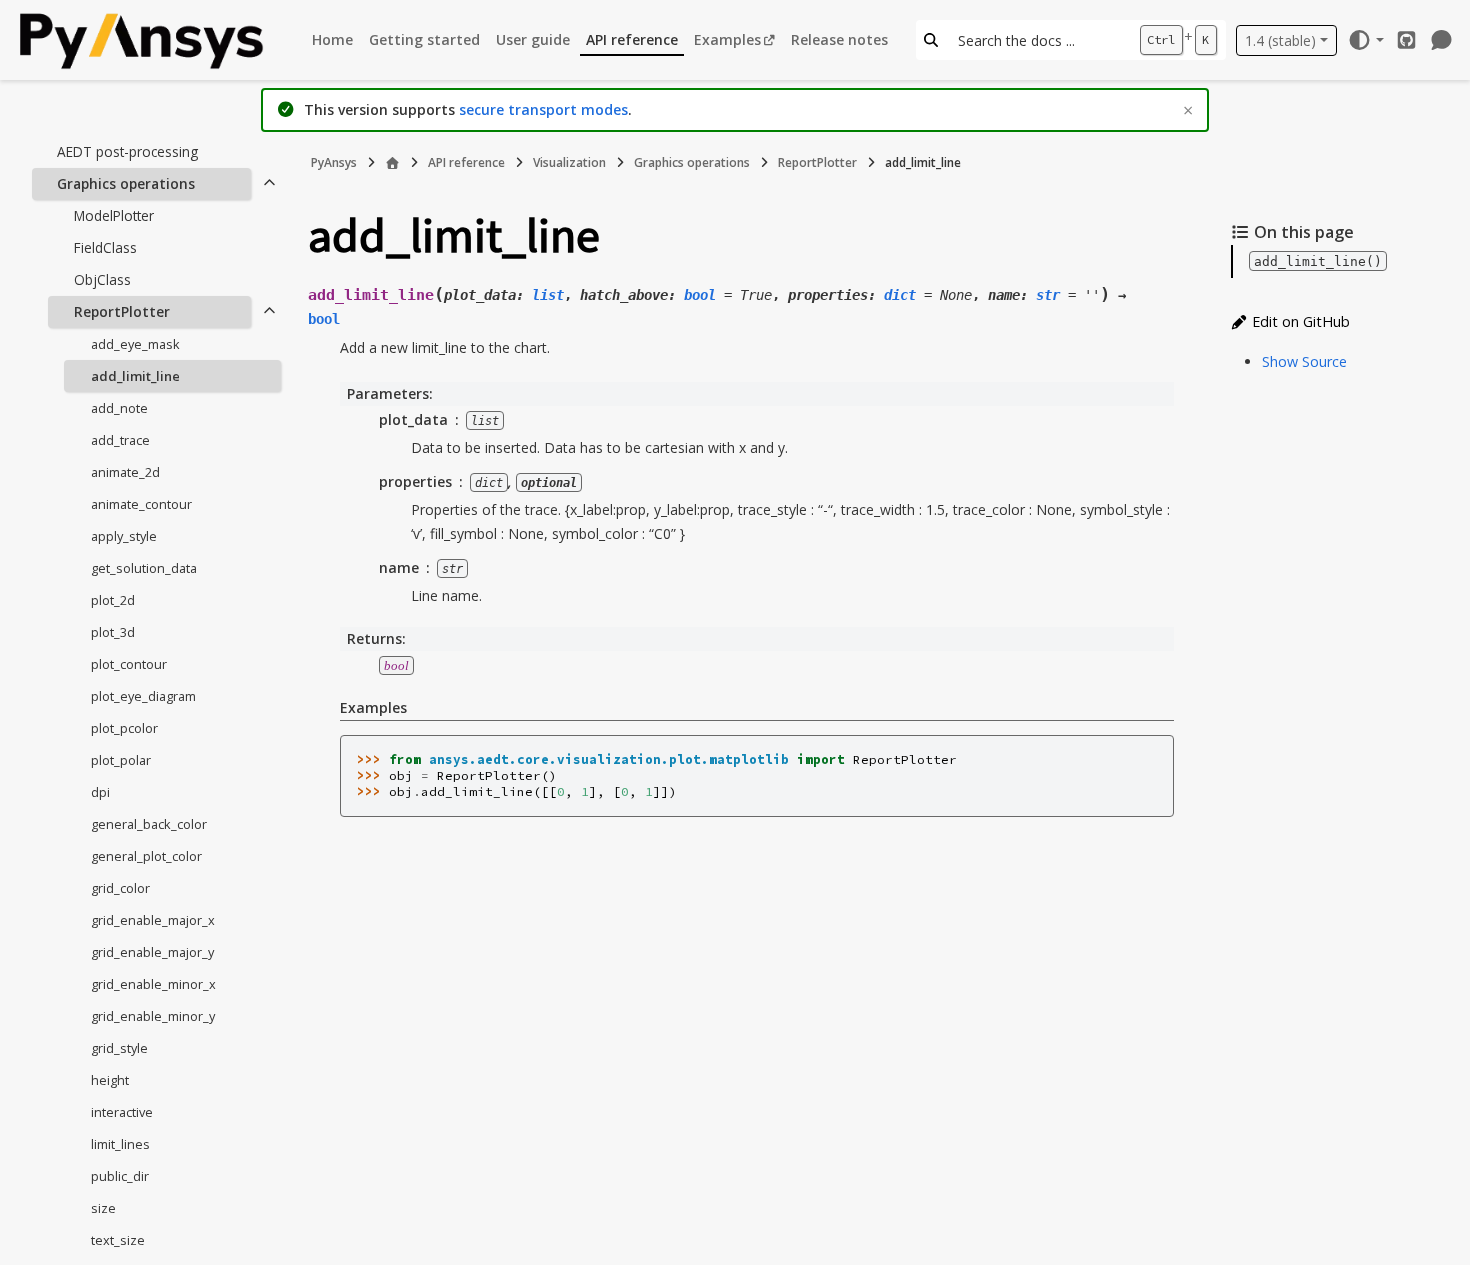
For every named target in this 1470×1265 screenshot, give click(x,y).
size (103, 1208)
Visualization (569, 162)
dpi (100, 792)
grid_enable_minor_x (153, 984)
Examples (727, 39)
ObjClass (102, 279)
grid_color (120, 888)
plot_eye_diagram (143, 696)
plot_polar (121, 760)
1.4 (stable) (1280, 40)
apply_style (124, 536)
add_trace (120, 440)
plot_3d (113, 632)
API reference (632, 39)
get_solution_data (144, 568)
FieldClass (105, 247)
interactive (122, 1112)
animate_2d (125, 472)
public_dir (120, 1176)
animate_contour (141, 504)
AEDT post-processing (127, 151)
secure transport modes (543, 109)
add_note (119, 408)
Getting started (424, 39)
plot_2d (113, 600)
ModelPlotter (114, 215)
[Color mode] (1365, 40)
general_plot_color (146, 856)
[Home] (392, 163)
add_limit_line (135, 376)
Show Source (1304, 361)
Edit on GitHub (1299, 321)
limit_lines (120, 1144)
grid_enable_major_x (153, 920)
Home (332, 39)
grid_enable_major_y (152, 952)
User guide (533, 39)
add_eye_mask (135, 344)
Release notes (839, 39)
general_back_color (149, 824)
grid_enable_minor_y (153, 1016)
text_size (118, 1240)
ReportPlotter (122, 311)
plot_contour (129, 664)
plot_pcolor (124, 728)
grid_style (119, 1048)
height (110, 1080)
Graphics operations (126, 183)
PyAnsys (334, 162)
